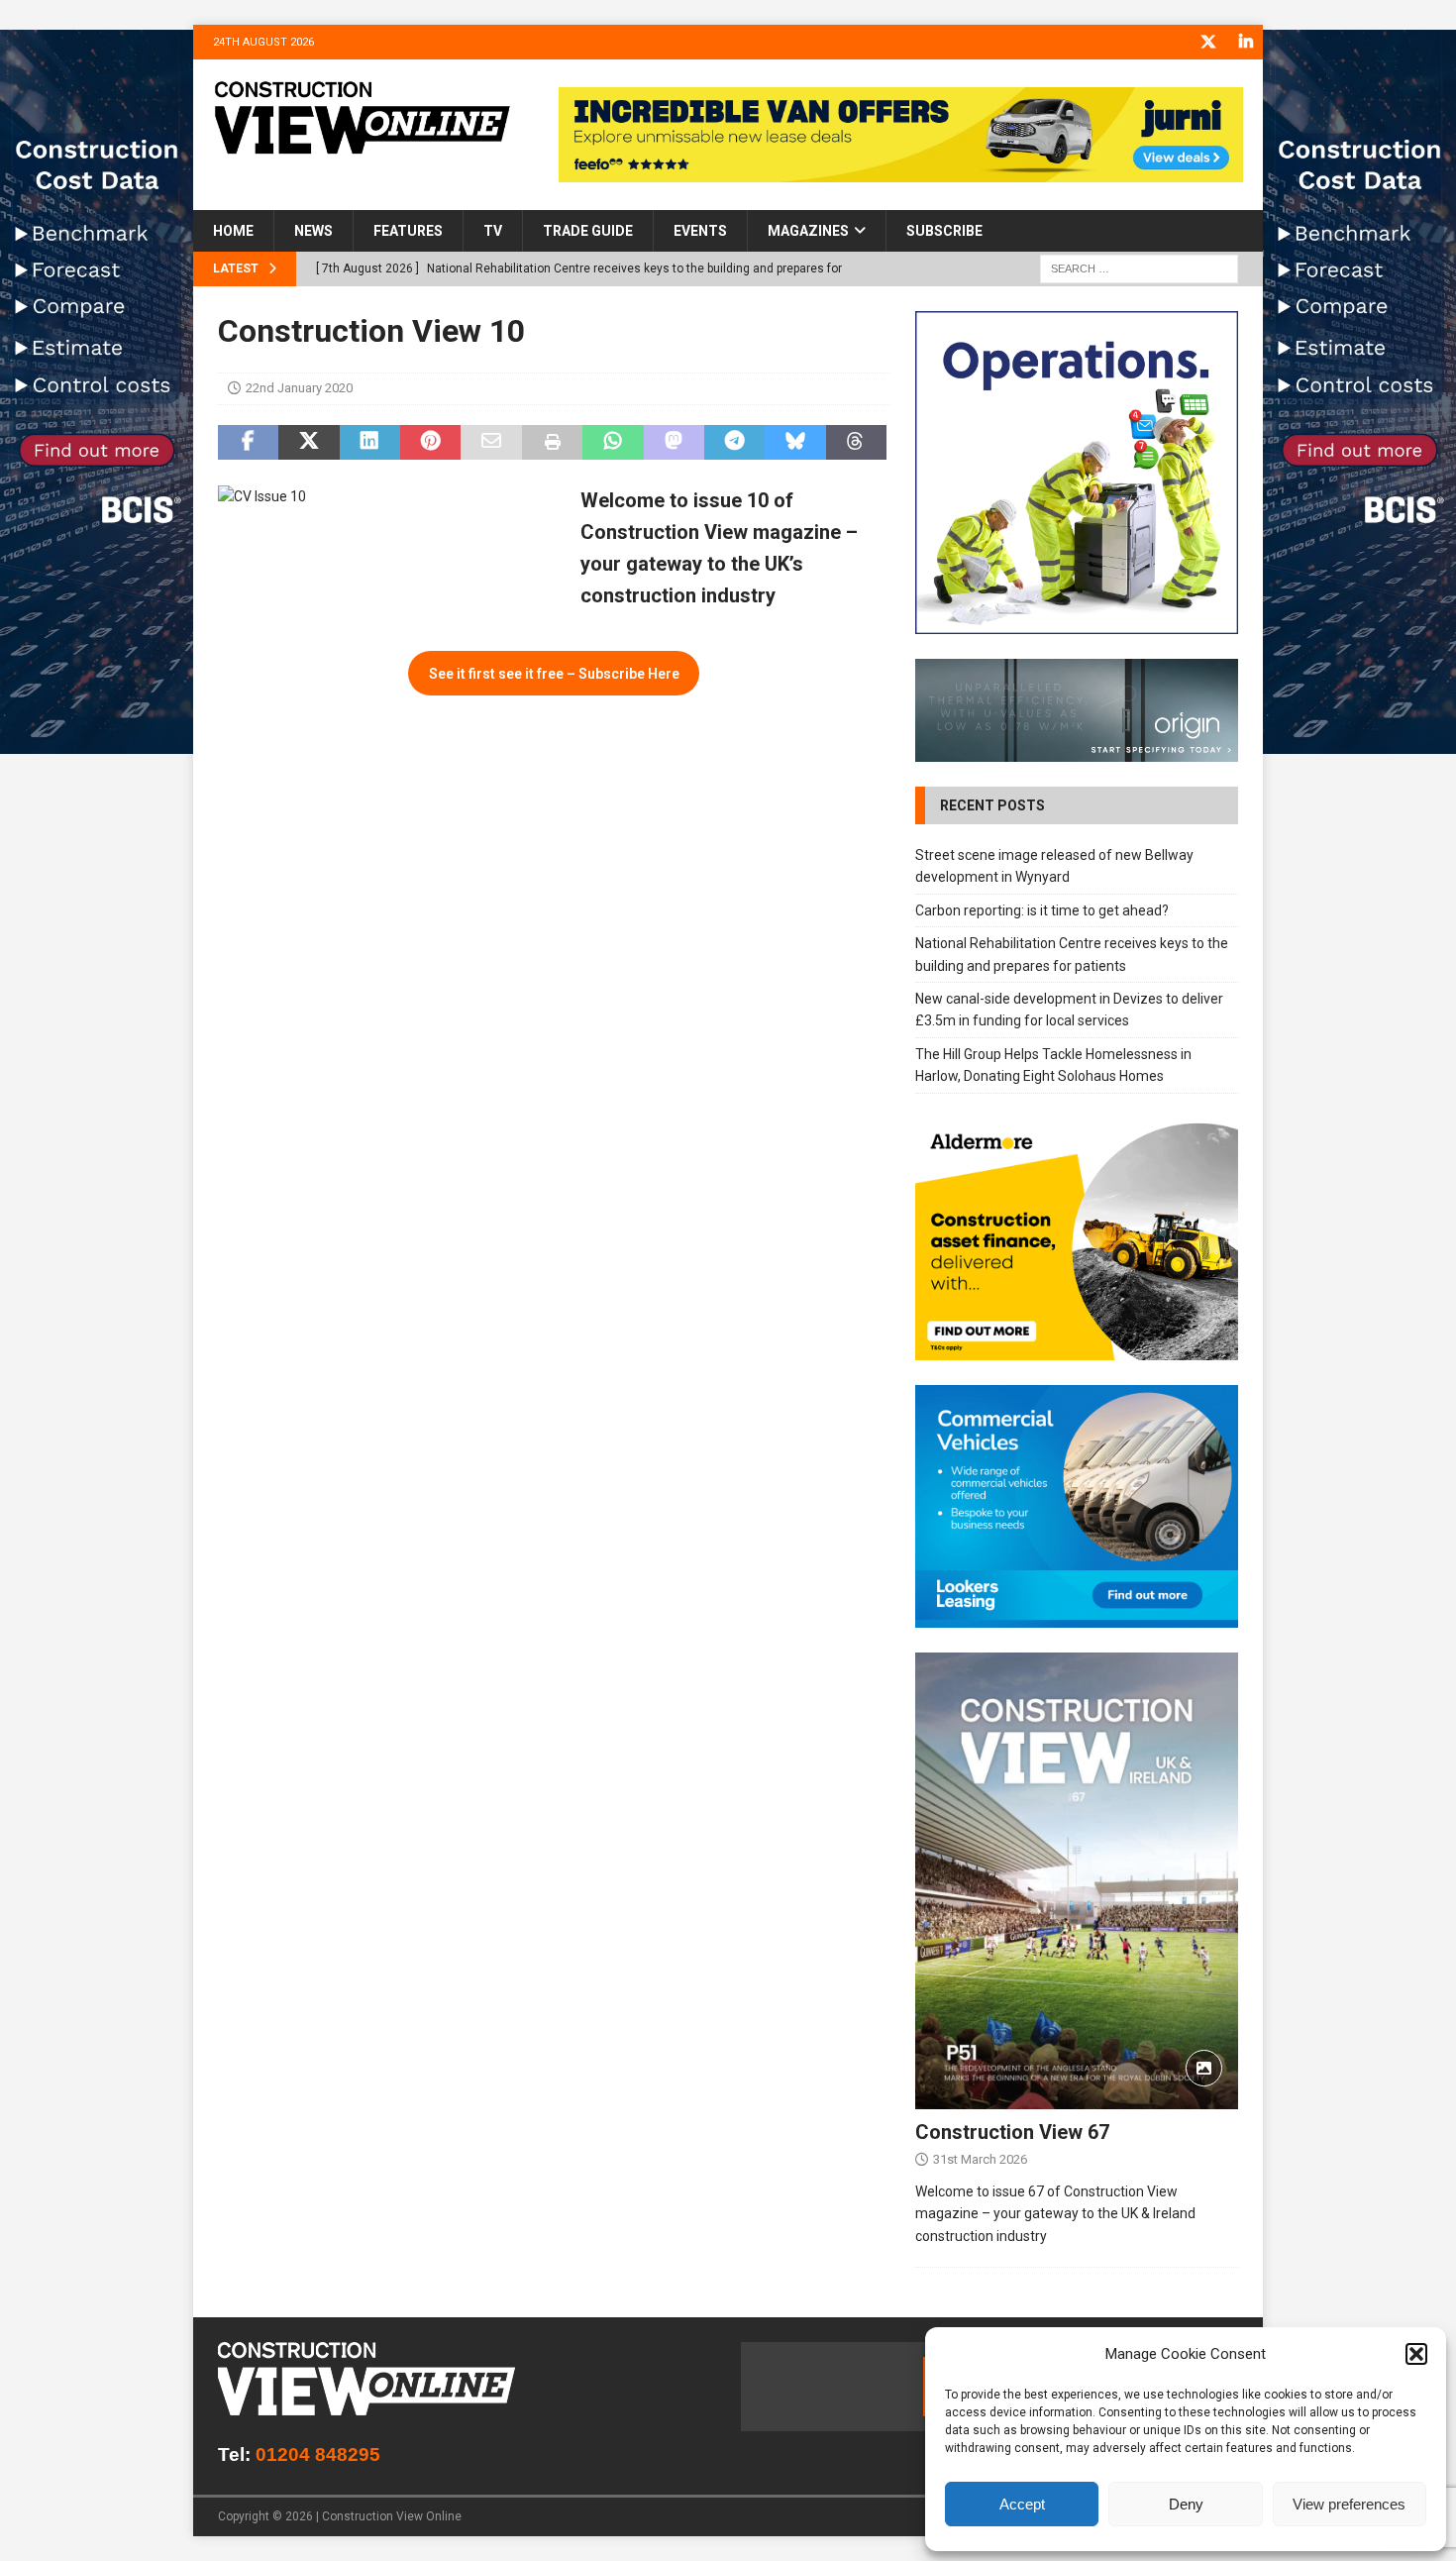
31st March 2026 (980, 2159)
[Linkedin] (1246, 42)
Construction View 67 (1012, 2132)
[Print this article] (552, 443)
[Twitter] (1208, 42)
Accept (1022, 2504)
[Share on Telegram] (734, 443)
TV (493, 231)
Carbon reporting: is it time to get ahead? (1042, 910)
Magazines (808, 231)
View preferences (1349, 2504)
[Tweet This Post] (309, 443)
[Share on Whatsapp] (613, 443)
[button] (1416, 2354)
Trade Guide (588, 231)
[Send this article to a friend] (491, 443)
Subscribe (944, 231)
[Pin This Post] (430, 443)
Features (408, 231)
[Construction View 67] (1077, 1881)
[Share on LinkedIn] (370, 443)
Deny (1186, 2504)
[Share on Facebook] (248, 443)
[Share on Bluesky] (795, 443)
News (313, 231)
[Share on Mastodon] (674, 443)
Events (700, 231)
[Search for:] (1139, 268)
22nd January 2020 (299, 388)
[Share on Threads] (856, 443)
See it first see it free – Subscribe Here (554, 674)
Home (233, 231)
